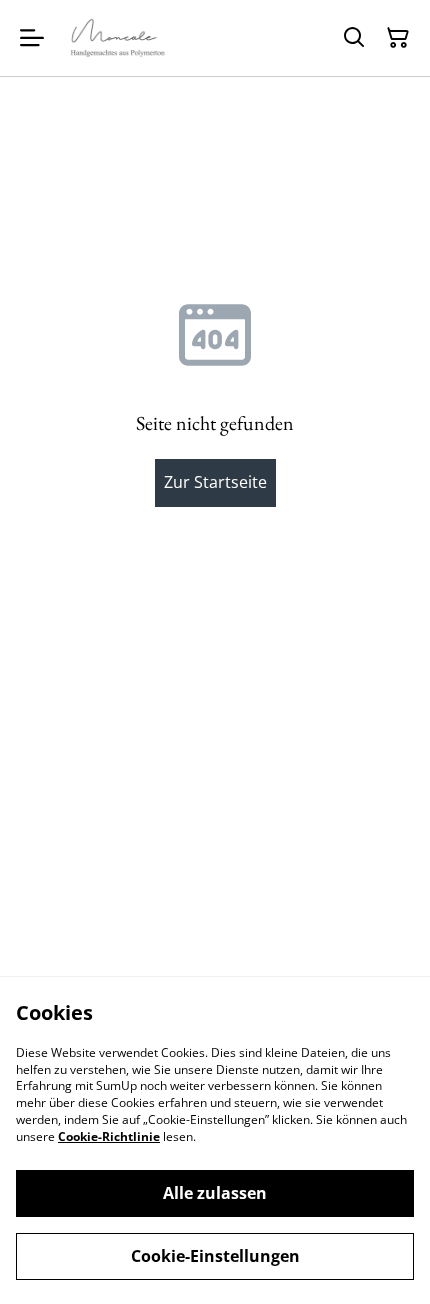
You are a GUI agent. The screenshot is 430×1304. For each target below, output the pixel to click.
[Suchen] (354, 38)
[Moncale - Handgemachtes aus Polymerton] (118, 38)
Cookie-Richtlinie (109, 1136)
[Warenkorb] (398, 38)
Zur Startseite (215, 482)
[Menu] (32, 38)
